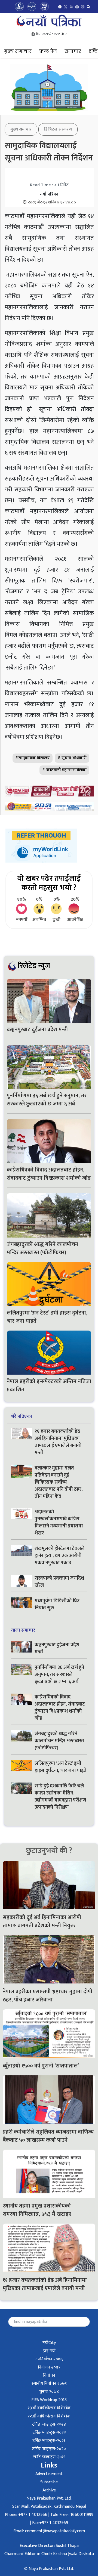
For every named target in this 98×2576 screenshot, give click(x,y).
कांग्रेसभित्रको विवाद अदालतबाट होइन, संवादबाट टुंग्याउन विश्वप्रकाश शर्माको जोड (49, 1174)
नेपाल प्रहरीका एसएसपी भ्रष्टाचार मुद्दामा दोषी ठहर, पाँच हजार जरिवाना (48, 1996)
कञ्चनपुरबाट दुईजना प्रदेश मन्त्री (37, 1030)
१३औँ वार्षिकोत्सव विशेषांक (49, 2408)
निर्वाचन (49, 2375)
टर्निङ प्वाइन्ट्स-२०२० (49, 2449)
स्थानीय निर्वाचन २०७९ (49, 2384)
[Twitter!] (66, 7)
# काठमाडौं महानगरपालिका (64, 770)
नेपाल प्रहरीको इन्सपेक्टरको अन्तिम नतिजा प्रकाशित (49, 1385)
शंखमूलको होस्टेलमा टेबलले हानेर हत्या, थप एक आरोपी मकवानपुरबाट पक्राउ (59, 1556)
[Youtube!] (71, 7)
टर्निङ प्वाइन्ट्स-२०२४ (49, 2424)
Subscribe (49, 2482)
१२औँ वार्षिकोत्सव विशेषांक (49, 2416)
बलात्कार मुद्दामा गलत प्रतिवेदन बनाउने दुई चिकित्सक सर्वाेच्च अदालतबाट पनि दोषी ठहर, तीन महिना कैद (59, 1482)
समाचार (73, 51)
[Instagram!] (77, 7)
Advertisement (49, 2474)
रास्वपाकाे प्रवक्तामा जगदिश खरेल (59, 1582)
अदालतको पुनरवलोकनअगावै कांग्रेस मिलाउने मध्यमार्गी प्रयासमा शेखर (59, 1523)
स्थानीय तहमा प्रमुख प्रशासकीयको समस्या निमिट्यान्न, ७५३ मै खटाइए (38, 2210)
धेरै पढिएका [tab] (22, 1416)
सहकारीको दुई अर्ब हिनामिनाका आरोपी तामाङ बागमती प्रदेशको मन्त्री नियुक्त (42, 1921)
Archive (49, 2490)
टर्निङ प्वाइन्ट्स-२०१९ (49, 2457)
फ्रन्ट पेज (48, 51)
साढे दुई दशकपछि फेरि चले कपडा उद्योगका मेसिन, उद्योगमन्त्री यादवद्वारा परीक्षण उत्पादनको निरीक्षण (60, 1797)
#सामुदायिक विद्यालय (33, 758)
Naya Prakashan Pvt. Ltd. (49, 2498)
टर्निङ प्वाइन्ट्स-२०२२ (49, 2433)
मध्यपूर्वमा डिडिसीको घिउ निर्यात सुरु (57, 1604)
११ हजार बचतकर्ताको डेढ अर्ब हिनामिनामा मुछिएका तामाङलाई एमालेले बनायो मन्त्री (58, 1442)
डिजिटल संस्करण (58, 129)
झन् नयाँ (49, 2351)
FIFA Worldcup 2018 (49, 2400)
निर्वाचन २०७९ (49, 2367)
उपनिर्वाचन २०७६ (49, 2359)
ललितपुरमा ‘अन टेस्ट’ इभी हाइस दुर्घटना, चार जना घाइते (47, 1317)
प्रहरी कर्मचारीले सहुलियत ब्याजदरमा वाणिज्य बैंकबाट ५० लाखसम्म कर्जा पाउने (48, 2136)
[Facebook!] (60, 7)
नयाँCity (49, 2343)
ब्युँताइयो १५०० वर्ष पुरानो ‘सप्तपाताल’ (41, 2066)
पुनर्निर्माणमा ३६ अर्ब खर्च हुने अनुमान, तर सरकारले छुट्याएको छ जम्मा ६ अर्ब (47, 1100)
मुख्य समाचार (18, 51)
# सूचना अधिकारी (72, 758)
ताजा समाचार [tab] (23, 1630)
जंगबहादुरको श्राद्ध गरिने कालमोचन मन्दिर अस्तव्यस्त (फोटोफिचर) (42, 1248)
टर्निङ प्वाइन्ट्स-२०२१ (49, 2441)
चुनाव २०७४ (49, 2392)
